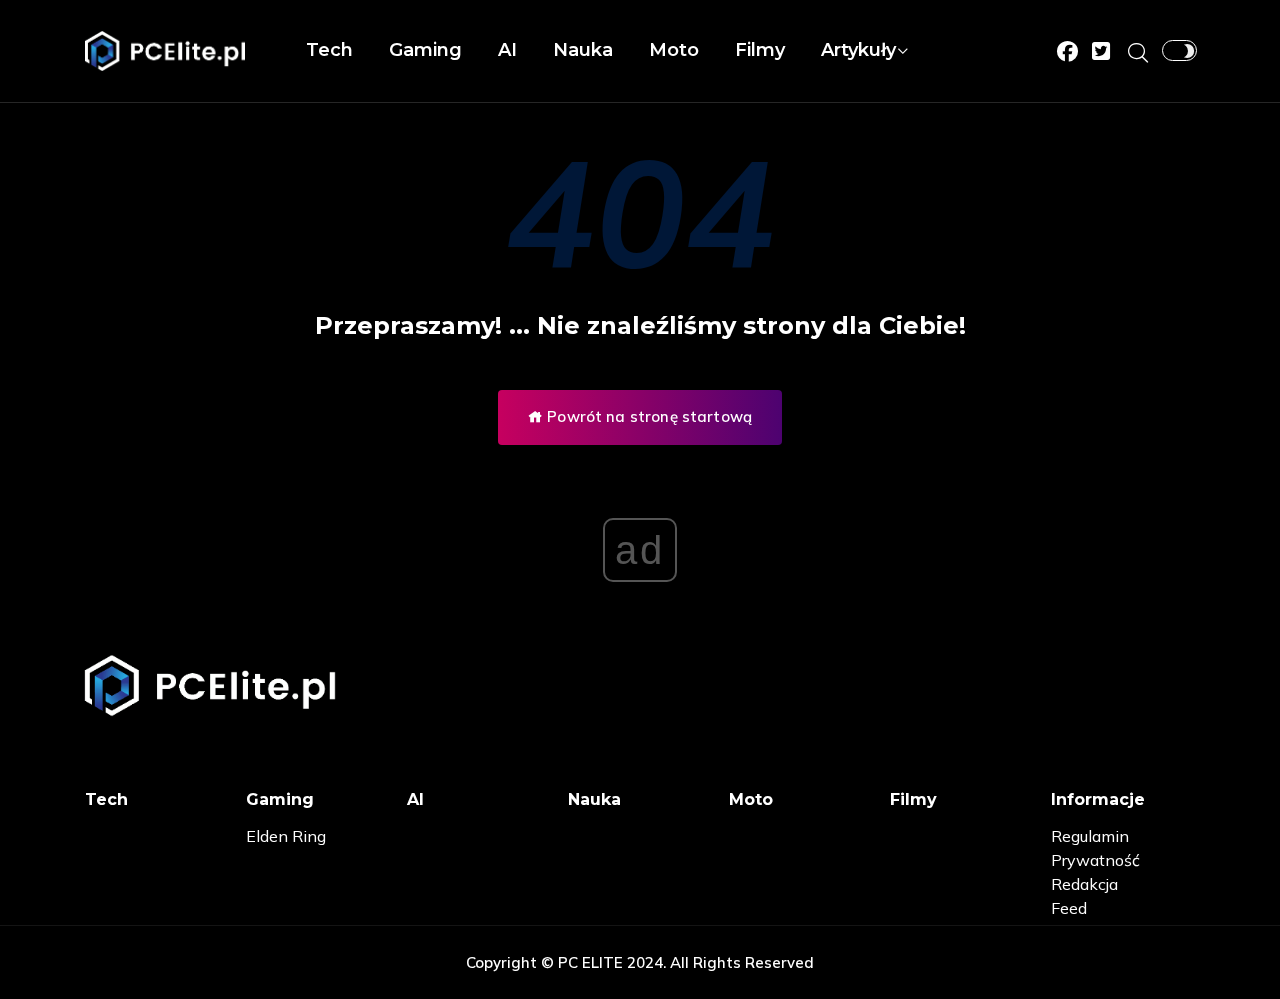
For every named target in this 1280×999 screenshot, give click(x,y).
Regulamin (1090, 836)
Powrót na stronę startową (647, 416)
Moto (674, 50)
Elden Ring (286, 836)
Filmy (760, 50)
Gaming (425, 50)
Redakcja (1084, 884)
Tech (329, 50)
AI (507, 50)
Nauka (583, 50)
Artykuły (858, 50)
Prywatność (1095, 860)
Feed (1069, 908)
